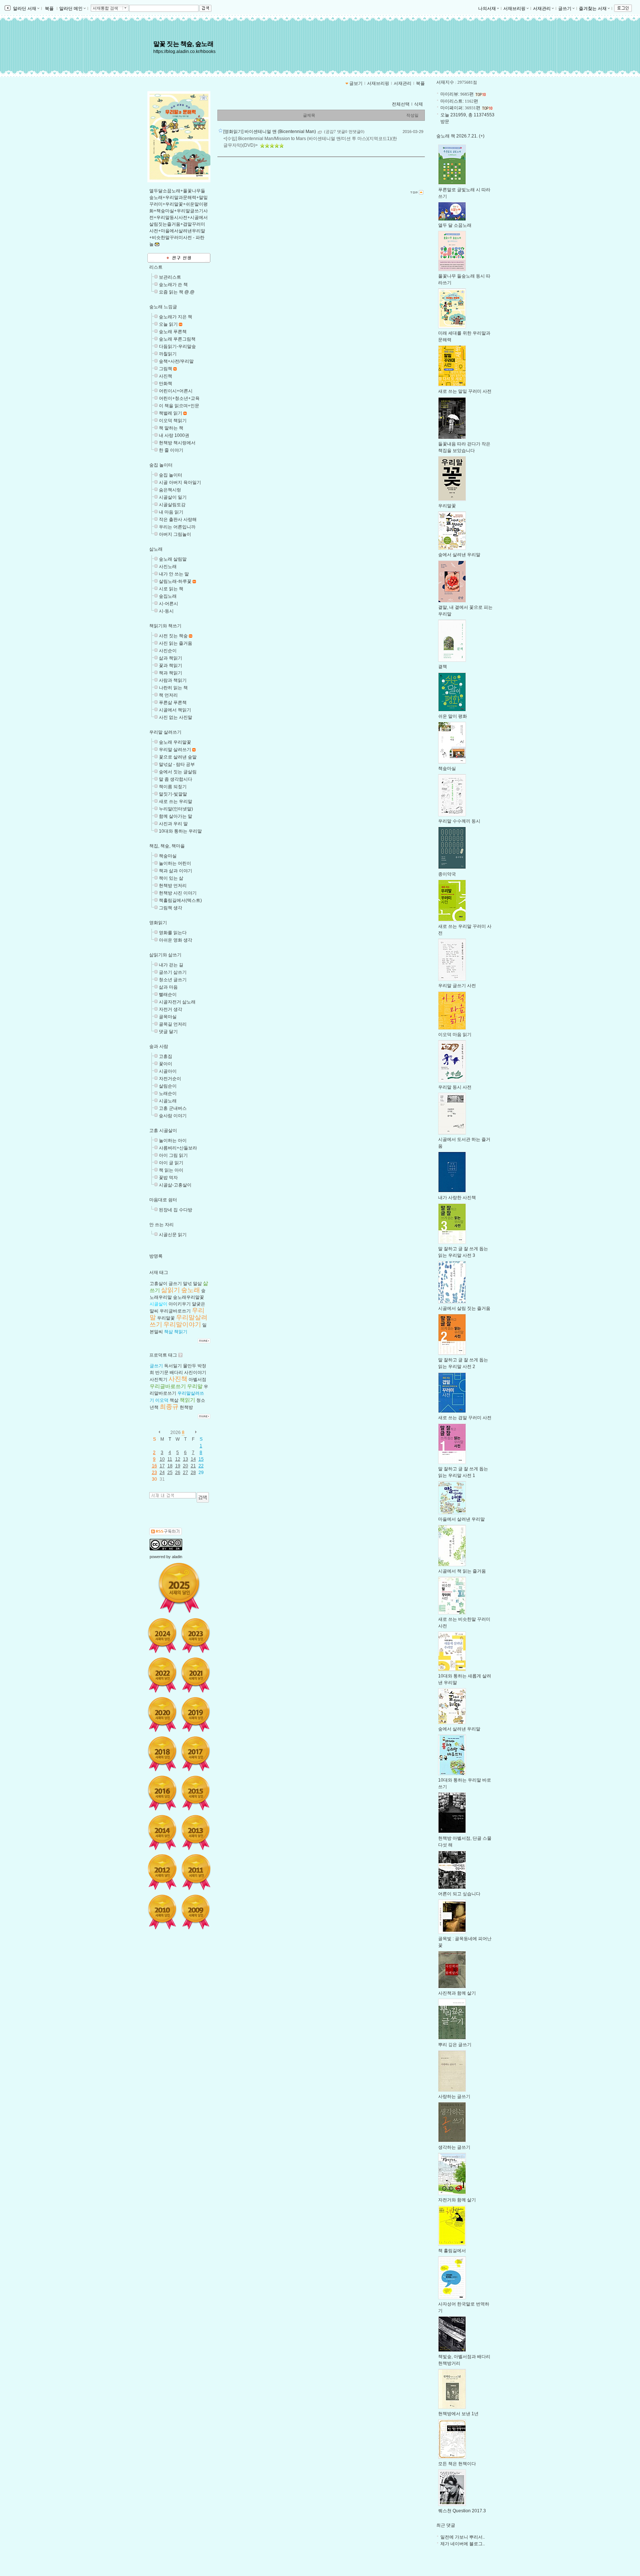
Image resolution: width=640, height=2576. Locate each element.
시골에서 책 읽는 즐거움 (462, 1571)
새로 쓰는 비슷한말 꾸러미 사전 (464, 1623)
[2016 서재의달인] (162, 1793)
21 (193, 1466)
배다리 (176, 1372)
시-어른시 (169, 604)
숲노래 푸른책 (173, 332)
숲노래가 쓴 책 (173, 285)
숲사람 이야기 (173, 1116)
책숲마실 (168, 856)
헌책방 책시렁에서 (177, 443)
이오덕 (162, 1400)
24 (162, 1473)
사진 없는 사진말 (176, 717)
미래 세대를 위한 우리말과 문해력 (464, 336)
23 (154, 1473)
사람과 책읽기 (173, 680)
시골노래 (168, 1101)
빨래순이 (168, 995)
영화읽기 (158, 923)
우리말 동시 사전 (455, 1087)
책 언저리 (168, 695)
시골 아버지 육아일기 (180, 482)
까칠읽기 (168, 354)
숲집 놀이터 (161, 465)
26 (178, 1473)
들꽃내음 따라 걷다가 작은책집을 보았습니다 (464, 447)
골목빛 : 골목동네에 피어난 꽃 (465, 1942)
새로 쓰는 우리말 (176, 801)
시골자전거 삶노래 (177, 1002)
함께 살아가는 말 (176, 816)
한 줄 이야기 (171, 450)
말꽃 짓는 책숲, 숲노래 (183, 44)
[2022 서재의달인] (162, 1675)
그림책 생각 (171, 908)
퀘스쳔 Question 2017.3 (462, 2511)
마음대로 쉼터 (163, 1200)
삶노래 (156, 549)
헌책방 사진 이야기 (178, 893)
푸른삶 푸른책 (173, 703)
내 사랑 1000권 (174, 435)
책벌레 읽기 (171, 413)
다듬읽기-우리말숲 (177, 346)
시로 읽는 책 (171, 589)
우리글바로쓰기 (175, 1311)
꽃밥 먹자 (168, 1178)
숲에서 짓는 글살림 (178, 772)
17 (162, 1466)
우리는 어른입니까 (177, 527)
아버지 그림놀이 (175, 534)
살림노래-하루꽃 (175, 581)
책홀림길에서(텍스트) (180, 900)
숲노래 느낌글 (163, 307)
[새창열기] (321, 132)
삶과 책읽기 (171, 658)
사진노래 (168, 567)
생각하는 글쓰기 (454, 2147)
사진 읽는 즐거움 (176, 643)
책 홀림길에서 (452, 2251)
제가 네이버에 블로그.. (463, 2544)
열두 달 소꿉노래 (455, 225)
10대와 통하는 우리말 (180, 831)
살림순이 (168, 1086)
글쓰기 (565, 9)
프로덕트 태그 (163, 1355)
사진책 (166, 376)
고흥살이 (159, 1284)
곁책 (443, 667)
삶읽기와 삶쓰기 (165, 955)
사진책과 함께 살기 (457, 1993)
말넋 (187, 1284)
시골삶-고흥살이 (175, 1185)
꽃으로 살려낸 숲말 (178, 757)
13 (186, 1459)
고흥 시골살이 (163, 1131)
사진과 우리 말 (173, 824)
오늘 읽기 (168, 324)
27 (186, 1473)
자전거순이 (170, 1079)
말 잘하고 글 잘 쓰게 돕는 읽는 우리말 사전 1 (463, 1472)
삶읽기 (171, 1290)
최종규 (169, 1407)
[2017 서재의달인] (196, 1754)
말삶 (197, 1284)
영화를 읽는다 (173, 933)
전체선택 (401, 104)
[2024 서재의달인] (162, 1636)
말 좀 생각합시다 (176, 779)
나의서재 (487, 9)
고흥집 (166, 1056)
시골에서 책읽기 (175, 710)
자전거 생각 (171, 1009)
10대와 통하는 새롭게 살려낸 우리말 (465, 1679)
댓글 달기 (168, 1032)
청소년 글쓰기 (173, 980)
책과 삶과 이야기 (176, 871)
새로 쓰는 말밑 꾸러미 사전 (465, 391)
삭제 (419, 104)
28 (193, 1473)
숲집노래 (168, 596)
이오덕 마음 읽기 (455, 1035)
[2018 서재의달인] (162, 1754)
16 (154, 1466)
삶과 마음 (168, 987)
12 (178, 1459)
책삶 (169, 1332)
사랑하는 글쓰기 (454, 2097)
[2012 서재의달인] (162, 1872)
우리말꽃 (166, 1318)
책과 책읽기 (171, 673)
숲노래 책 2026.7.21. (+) (460, 136)
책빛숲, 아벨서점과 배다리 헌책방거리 (464, 2360)
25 (170, 1473)
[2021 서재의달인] (196, 1675)
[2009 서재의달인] (196, 1912)
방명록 (156, 1256)
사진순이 (168, 651)
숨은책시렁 (170, 490)
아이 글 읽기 (171, 1163)
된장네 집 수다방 (176, 1210)
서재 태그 (159, 1272)
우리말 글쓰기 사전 (457, 986)
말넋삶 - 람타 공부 (177, 764)
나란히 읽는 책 (173, 688)
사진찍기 (159, 1380)
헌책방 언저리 (173, 886)
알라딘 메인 (71, 9)
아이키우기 (180, 1304)
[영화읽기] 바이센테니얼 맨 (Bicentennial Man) (270, 132)
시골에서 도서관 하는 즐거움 (464, 1143)
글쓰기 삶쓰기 (173, 972)
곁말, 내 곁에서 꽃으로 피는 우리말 (465, 611)
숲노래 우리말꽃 (175, 742)
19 (178, 1466)
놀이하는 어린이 (175, 863)
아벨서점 (197, 1380)
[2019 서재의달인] (196, 1714)
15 (201, 1459)
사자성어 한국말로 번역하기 (464, 2307)
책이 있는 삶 (171, 878)
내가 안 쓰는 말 (174, 574)
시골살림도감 (172, 505)
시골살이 (159, 1304)
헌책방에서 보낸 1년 (458, 2414)
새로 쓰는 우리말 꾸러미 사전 (465, 930)
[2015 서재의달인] (196, 1793)
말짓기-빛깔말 (173, 794)
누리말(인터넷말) (176, 809)
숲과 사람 (159, 1046)
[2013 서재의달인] (196, 1832)
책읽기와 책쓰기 (165, 626)
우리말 (195, 1386)
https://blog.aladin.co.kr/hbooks (184, 52)
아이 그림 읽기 (173, 1155)
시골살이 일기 (173, 497)
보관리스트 (170, 277)
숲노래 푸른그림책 (177, 339)
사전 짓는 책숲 (173, 636)
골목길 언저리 (173, 1024)
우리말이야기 (182, 1324)
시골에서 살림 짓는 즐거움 (464, 1308)
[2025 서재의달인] (179, 1588)
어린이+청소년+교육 (179, 398)
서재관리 (542, 9)
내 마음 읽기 (171, 512)
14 (193, 1459)
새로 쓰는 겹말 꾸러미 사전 (465, 1418)
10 (162, 1459)
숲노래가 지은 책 (176, 317)
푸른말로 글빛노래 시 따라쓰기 (464, 193)
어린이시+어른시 (176, 391)
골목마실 (168, 1017)
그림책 (166, 369)
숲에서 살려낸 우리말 (459, 555)
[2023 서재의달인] (196, 1636)
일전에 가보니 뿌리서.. (463, 2537)
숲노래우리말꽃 (189, 1297)
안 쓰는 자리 (161, 1225)
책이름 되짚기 (173, 787)
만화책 (166, 384)
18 (170, 1466)
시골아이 (168, 1071)
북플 (49, 9)
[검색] (203, 1497)
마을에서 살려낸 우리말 (461, 1519)
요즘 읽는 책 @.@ (177, 292)
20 (186, 1466)
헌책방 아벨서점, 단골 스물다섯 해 (465, 1842)
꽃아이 (166, 1064)
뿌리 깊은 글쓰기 (455, 2045)
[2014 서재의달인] (162, 1832)
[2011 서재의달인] (196, 1872)
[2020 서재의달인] (162, 1714)
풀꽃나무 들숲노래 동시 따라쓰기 (464, 279)
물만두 (190, 1366)
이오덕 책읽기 (173, 421)
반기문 (162, 1372)
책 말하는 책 (171, 428)
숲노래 (191, 1290)
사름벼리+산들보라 (178, 1148)
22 (201, 1466)
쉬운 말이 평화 (453, 716)
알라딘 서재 (24, 9)
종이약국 (447, 874)
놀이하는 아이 (173, 1141)
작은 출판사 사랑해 (178, 519)
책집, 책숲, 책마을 (167, 846)
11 (170, 1459)
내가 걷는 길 (171, 965)
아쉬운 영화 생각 (176, 940)
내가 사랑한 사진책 (457, 1198)
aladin (177, 1557)
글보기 (356, 83)
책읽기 (181, 1332)
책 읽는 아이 (171, 1170)
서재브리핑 (514, 9)
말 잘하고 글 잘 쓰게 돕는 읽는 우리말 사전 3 (463, 1252)
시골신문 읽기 (173, 1235)
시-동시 (166, 611)
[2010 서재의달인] (162, 1912)
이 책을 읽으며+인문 (179, 406)
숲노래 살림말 (173, 559)
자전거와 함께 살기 (457, 2200)
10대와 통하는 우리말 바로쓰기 (465, 1783)
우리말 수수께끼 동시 (459, 821)
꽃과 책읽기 (171, 665)
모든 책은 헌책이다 (457, 2464)
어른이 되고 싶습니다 (459, 1894)
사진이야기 (195, 1372)
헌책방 (186, 1407)
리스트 (156, 267)
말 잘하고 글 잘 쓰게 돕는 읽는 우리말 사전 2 (463, 1363)
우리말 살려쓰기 (165, 732)
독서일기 (173, 1366)
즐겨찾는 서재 (593, 9)
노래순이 (168, 1093)
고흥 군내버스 (173, 1108)
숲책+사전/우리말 (176, 361)
